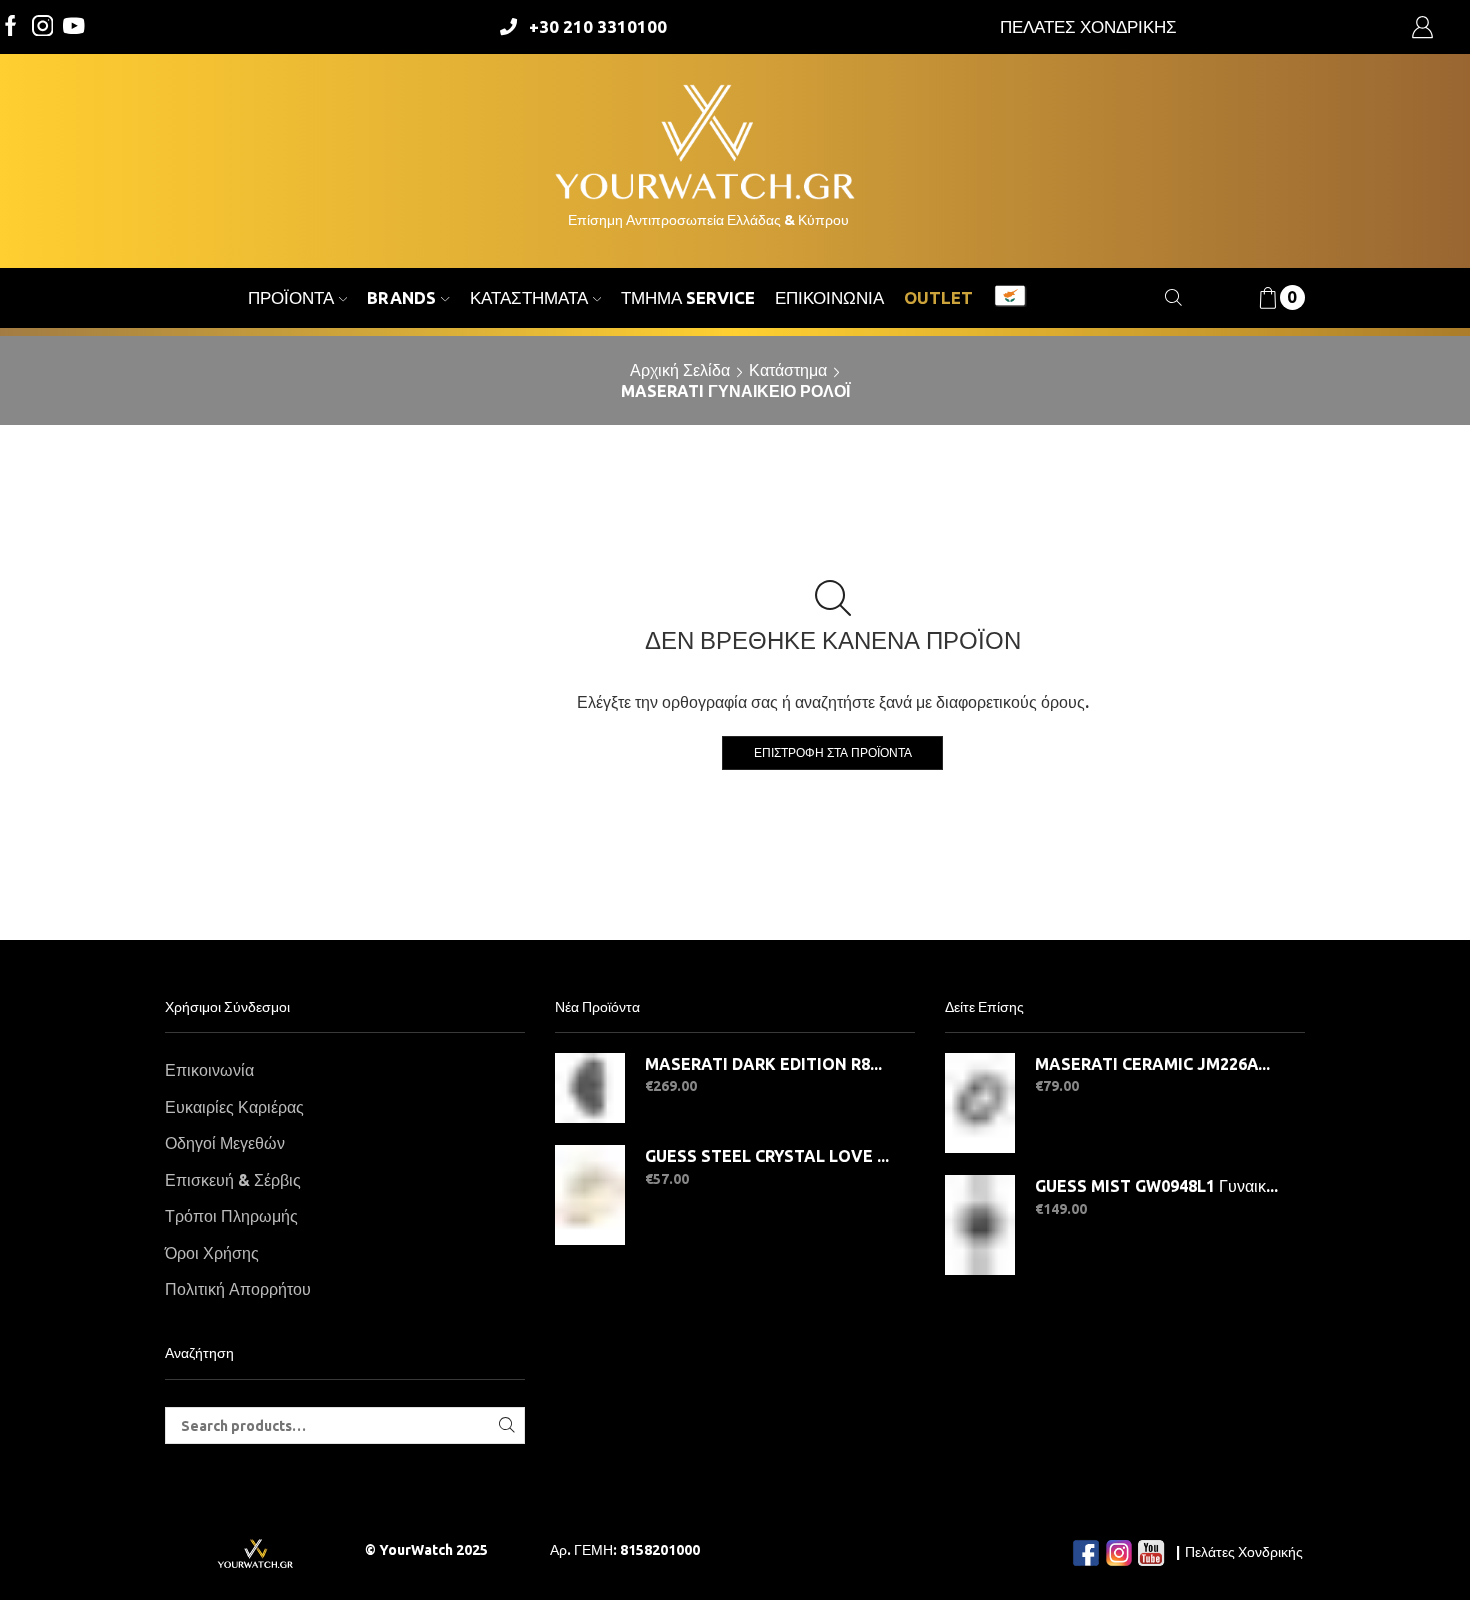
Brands (401, 297)
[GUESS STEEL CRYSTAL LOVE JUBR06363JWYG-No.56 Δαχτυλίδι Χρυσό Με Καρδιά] (590, 1195)
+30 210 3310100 (598, 26)
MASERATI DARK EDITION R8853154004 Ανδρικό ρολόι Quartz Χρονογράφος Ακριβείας (767, 1064)
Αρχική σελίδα (680, 370)
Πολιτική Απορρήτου (238, 1289)
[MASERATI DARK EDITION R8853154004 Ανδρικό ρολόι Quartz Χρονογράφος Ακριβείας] (590, 1088)
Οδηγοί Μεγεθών (225, 1143)
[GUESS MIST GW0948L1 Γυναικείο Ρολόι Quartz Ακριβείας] (980, 1225)
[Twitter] (74, 27)
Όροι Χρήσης (212, 1253)
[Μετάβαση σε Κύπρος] (1010, 298)
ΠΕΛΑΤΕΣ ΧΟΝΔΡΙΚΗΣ (1088, 26)
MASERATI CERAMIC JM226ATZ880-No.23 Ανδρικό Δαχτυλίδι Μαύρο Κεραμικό (1157, 1064)
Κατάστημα (788, 370)
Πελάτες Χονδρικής (1244, 1552)
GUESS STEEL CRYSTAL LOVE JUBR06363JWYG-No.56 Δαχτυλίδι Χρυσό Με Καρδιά (767, 1156)
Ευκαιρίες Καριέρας (234, 1107)
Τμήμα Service (688, 297)
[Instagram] (43, 27)
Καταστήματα (529, 297)
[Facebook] (11, 27)
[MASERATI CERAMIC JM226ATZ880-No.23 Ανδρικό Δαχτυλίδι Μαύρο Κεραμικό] (980, 1103)
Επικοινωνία (829, 297)
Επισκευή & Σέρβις (233, 1180)
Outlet (938, 297)
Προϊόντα (291, 297)
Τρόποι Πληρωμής (231, 1216)
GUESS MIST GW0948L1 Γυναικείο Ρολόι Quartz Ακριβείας (1157, 1186)
